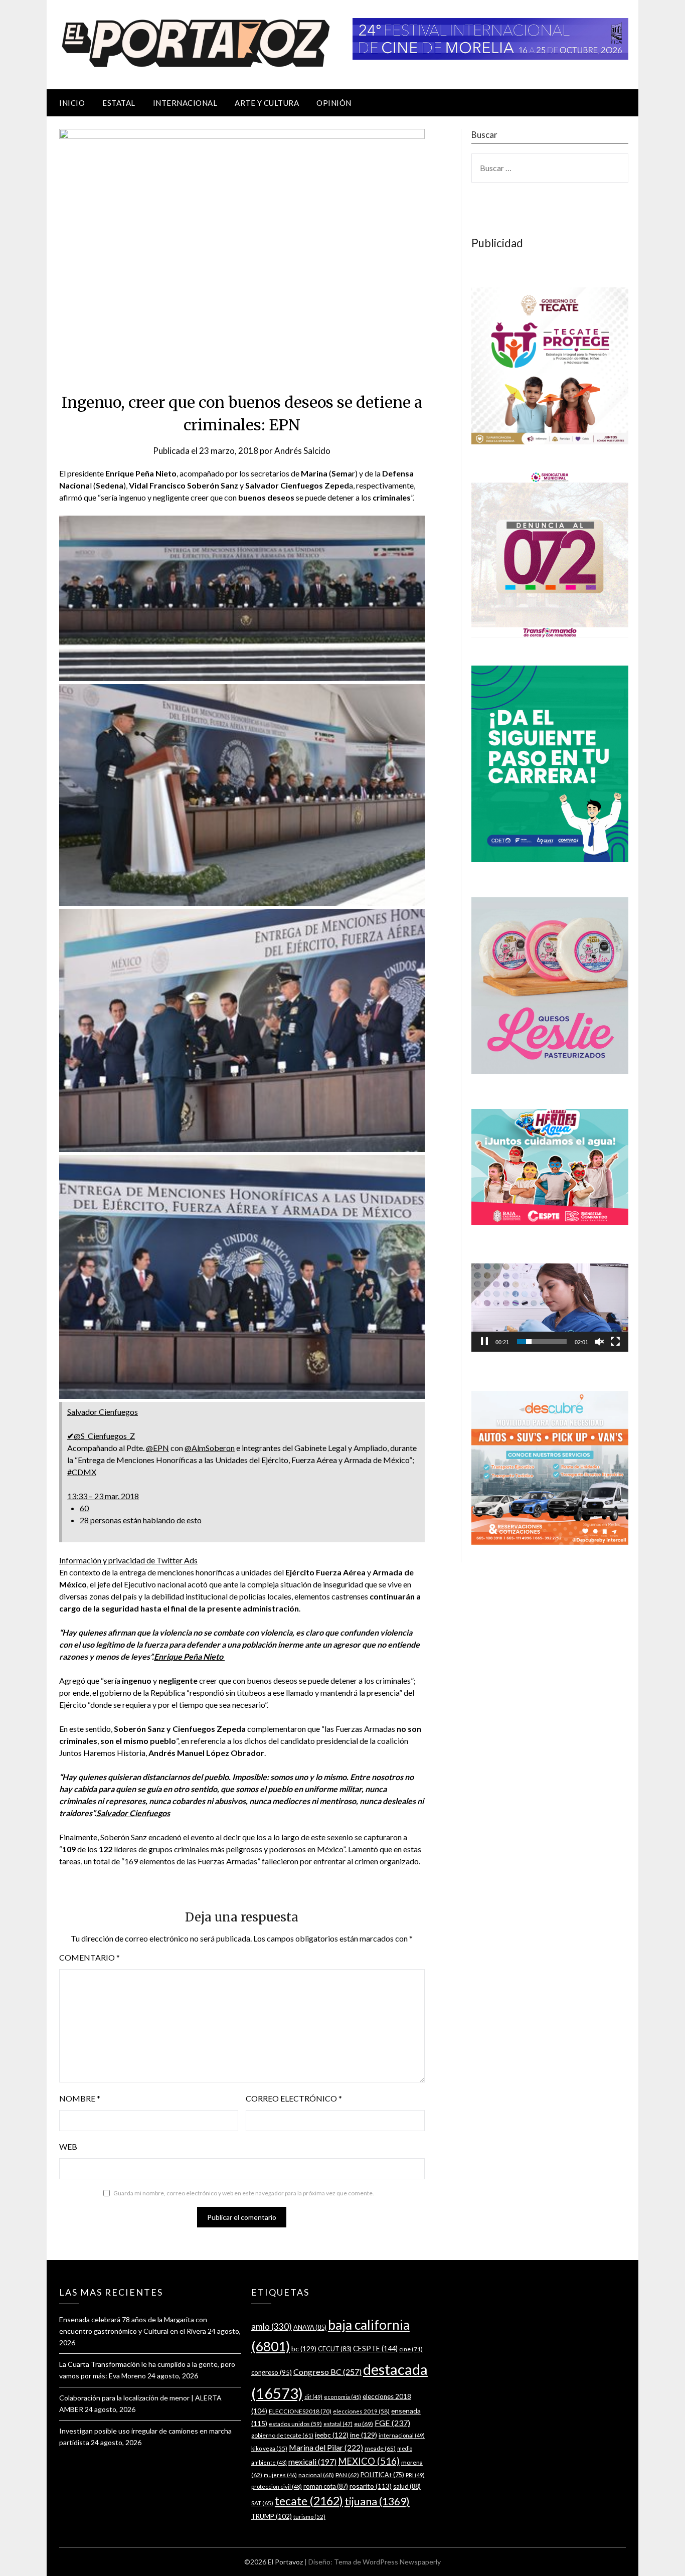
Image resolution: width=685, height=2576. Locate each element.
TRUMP (272, 2516)
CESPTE (375, 2349)
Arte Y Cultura (267, 103)
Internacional (185, 103)
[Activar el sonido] (599, 1342)
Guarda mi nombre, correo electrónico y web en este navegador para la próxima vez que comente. (244, 2193)
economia (342, 2397)
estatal (338, 2424)
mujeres (280, 2475)
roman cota (326, 2486)
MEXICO (369, 2461)
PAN (347, 2475)
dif (313, 2397)
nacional (316, 2475)
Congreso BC (327, 2372)
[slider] (542, 1342)
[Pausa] (484, 1342)
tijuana (377, 2501)
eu (364, 2424)
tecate (309, 2501)
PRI (415, 2475)
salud (407, 2486)
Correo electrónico (294, 2098)
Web (68, 2146)
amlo (272, 2326)
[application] (550, 1308)
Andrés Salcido (302, 451)
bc (304, 2349)
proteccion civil (277, 2486)
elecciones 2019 (361, 2411)
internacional (402, 2435)
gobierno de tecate (282, 2435)
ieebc (332, 2435)
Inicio (72, 103)
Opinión (334, 103)
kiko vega (269, 2448)
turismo (309, 2517)
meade (380, 2448)
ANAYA (310, 2327)
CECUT (335, 2349)
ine (364, 2435)
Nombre (80, 2098)
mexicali (312, 2462)
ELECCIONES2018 (300, 2411)
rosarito (371, 2486)
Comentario (90, 1957)
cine (411, 2349)
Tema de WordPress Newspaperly (387, 2562)
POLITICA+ (382, 2475)
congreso (272, 2372)
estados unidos (295, 2424)
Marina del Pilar (326, 2447)
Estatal (119, 103)
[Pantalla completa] (615, 1342)
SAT (262, 2503)
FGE (392, 2423)
